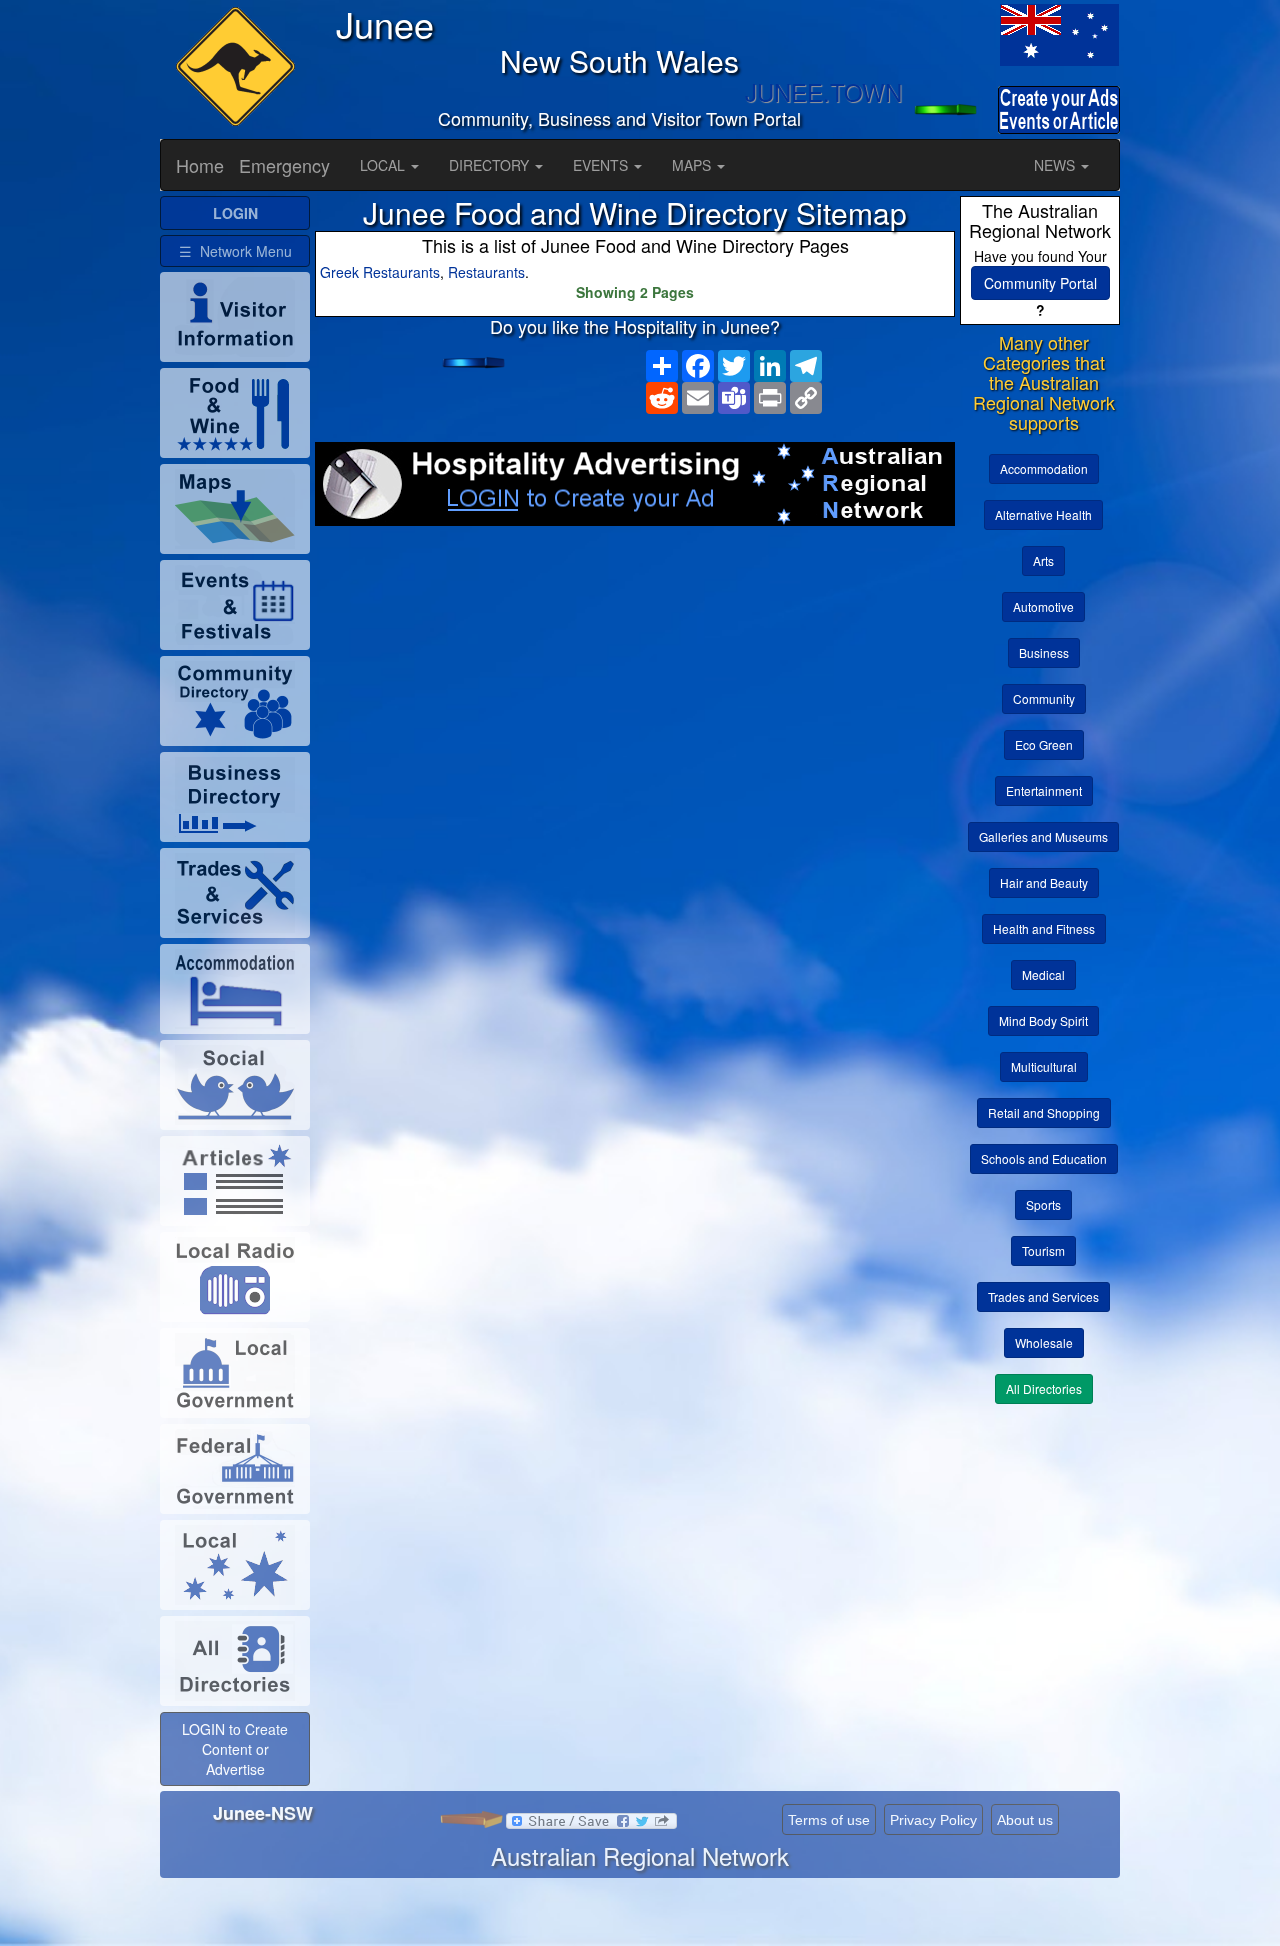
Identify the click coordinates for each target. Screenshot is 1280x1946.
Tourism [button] (1043, 1250)
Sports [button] (1043, 1204)
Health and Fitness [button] (1044, 928)
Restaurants (486, 272)
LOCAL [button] (384, 165)
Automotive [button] (1043, 606)
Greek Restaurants (380, 272)
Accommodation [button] (1044, 468)
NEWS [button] (1056, 165)
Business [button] (1044, 652)
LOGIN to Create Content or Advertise (235, 1749)
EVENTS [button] (602, 165)
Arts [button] (1043, 560)
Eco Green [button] (1044, 744)
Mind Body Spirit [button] (1043, 1020)
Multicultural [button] (1044, 1066)
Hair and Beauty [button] (1044, 882)
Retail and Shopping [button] (1044, 1112)
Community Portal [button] (1040, 283)
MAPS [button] (693, 165)
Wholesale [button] (1044, 1342)
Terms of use (829, 1820)
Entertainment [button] (1044, 790)
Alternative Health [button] (1043, 514)
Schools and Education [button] (1044, 1158)
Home (200, 165)
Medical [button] (1043, 974)
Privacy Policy (933, 1820)
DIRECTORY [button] (491, 165)
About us (1025, 1820)
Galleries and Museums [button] (1043, 836)
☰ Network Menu (235, 251)
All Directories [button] (1044, 1388)
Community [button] (1044, 698)
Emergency (284, 165)
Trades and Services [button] (1043, 1296)
